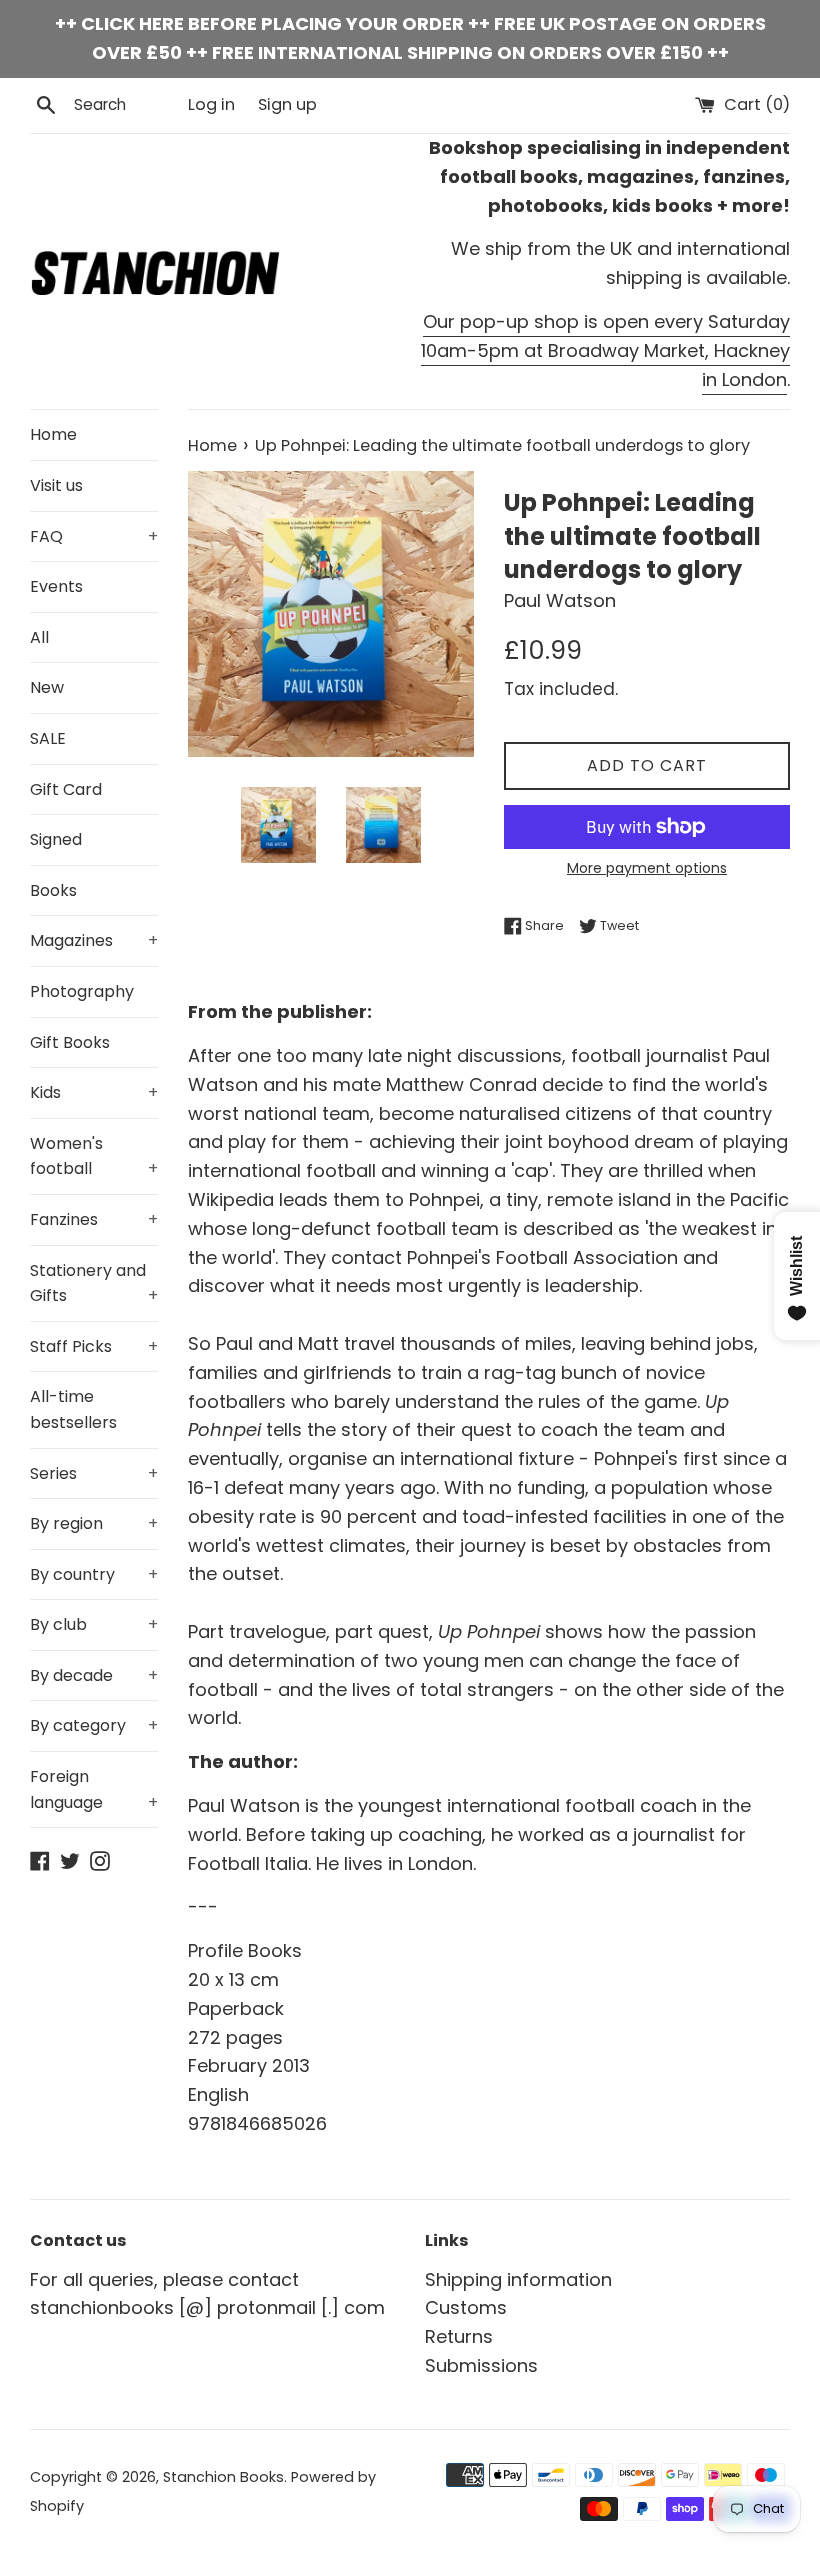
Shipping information (518, 2279)
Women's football (94, 1156)
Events (56, 586)
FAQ (94, 536)
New (47, 687)
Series (94, 1473)
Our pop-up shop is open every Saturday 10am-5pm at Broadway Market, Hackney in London (605, 350)
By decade (94, 1675)
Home (53, 434)
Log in (211, 104)
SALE (48, 738)
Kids (94, 1092)
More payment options (647, 868)
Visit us (56, 485)
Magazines (94, 940)
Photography (82, 991)
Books (53, 890)
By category (94, 1725)
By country (94, 1574)
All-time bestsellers (73, 1409)
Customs (466, 2307)
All (39, 637)
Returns (459, 2336)
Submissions (481, 2365)
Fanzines (94, 1219)
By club (94, 1624)
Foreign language (94, 1789)
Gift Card (66, 789)
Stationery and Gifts (94, 1283)
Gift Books (70, 1042)
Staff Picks (94, 1346)
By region (94, 1523)
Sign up (287, 104)
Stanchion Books (223, 2477)
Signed (56, 839)
